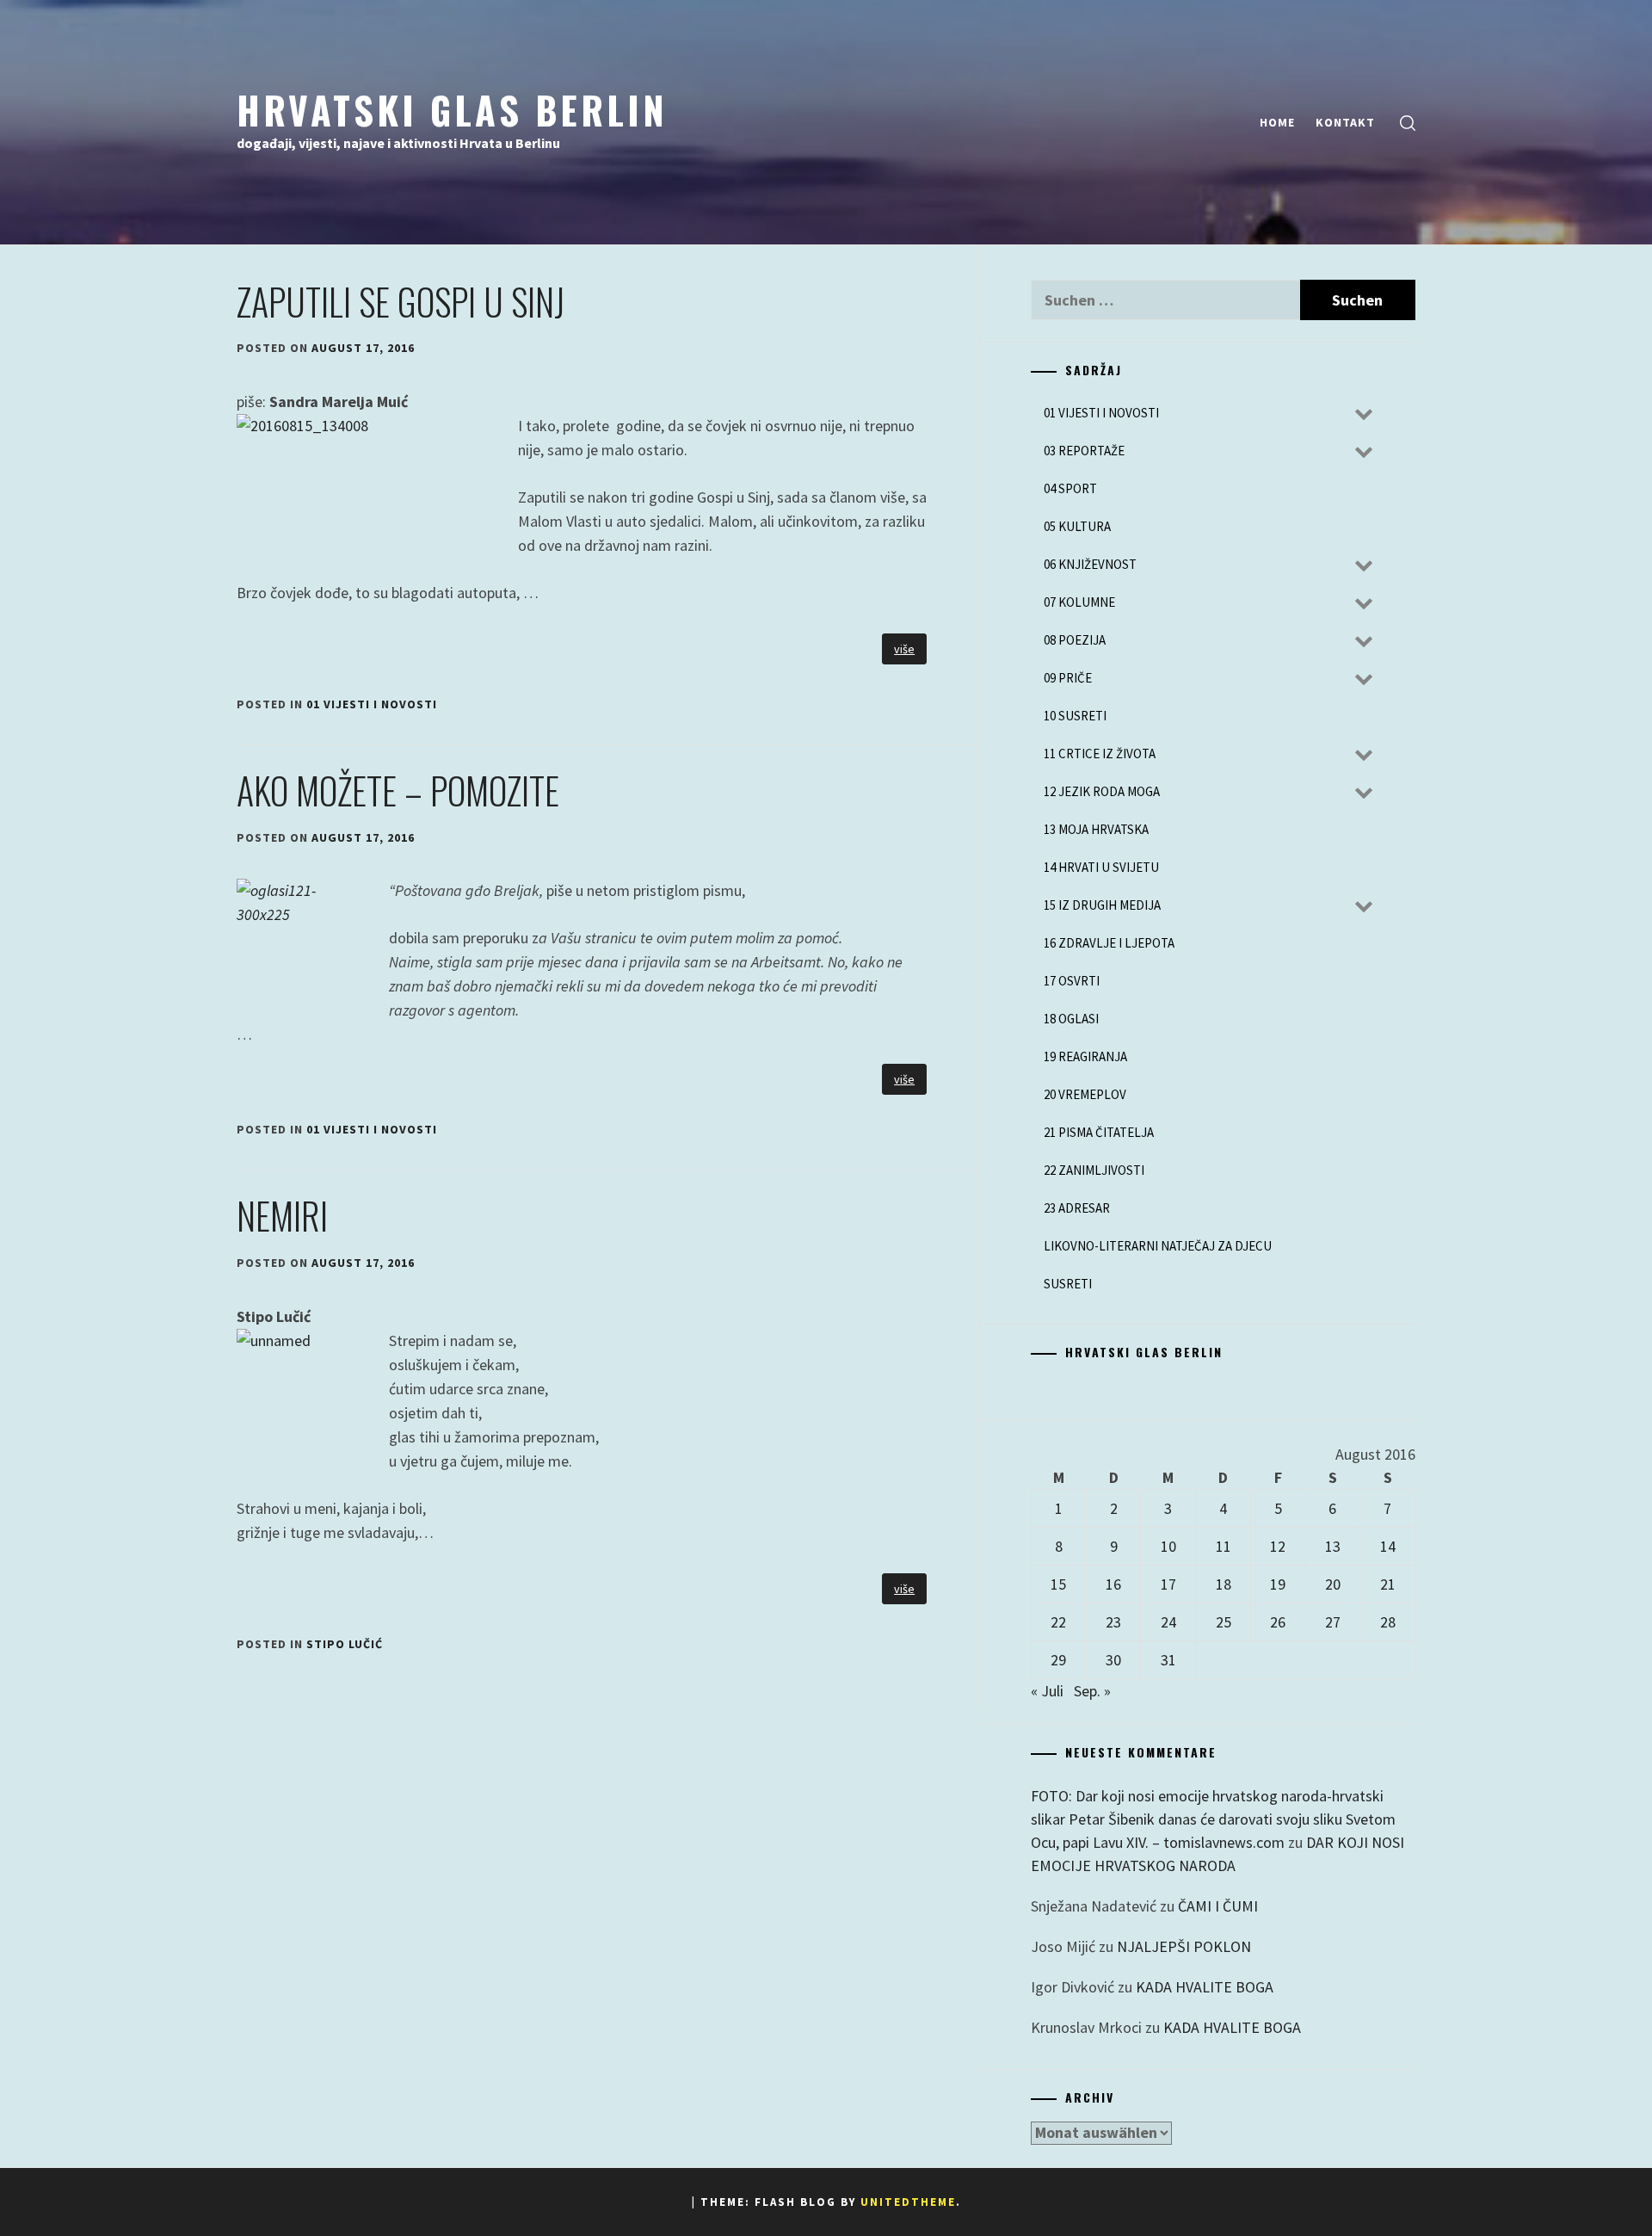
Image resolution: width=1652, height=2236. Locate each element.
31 (1168, 1660)
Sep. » (1092, 1691)
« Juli (1047, 1691)
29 (1058, 1660)
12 (1278, 1546)
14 (1388, 1546)
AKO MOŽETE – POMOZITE (398, 790)
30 (1113, 1660)
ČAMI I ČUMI (1218, 1906)
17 (1168, 1584)
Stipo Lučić (345, 1644)
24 (1168, 1622)
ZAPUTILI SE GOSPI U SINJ (401, 301)
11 (1224, 1546)
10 (1168, 1546)
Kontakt (1345, 122)
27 (1333, 1622)
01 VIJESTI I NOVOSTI (372, 704)
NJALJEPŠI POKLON (1184, 1946)
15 (1058, 1584)
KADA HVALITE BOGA (1205, 1987)
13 (1333, 1546)
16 (1113, 1584)
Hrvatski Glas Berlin (452, 109)
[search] (1408, 123)
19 (1278, 1584)
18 (1224, 1584)
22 (1058, 1622)
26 (1278, 1622)
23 (1113, 1622)
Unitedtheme (908, 2202)
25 (1224, 1622)
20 (1333, 1584)
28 (1388, 1622)
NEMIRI (282, 1215)
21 (1388, 1584)
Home (1277, 122)
